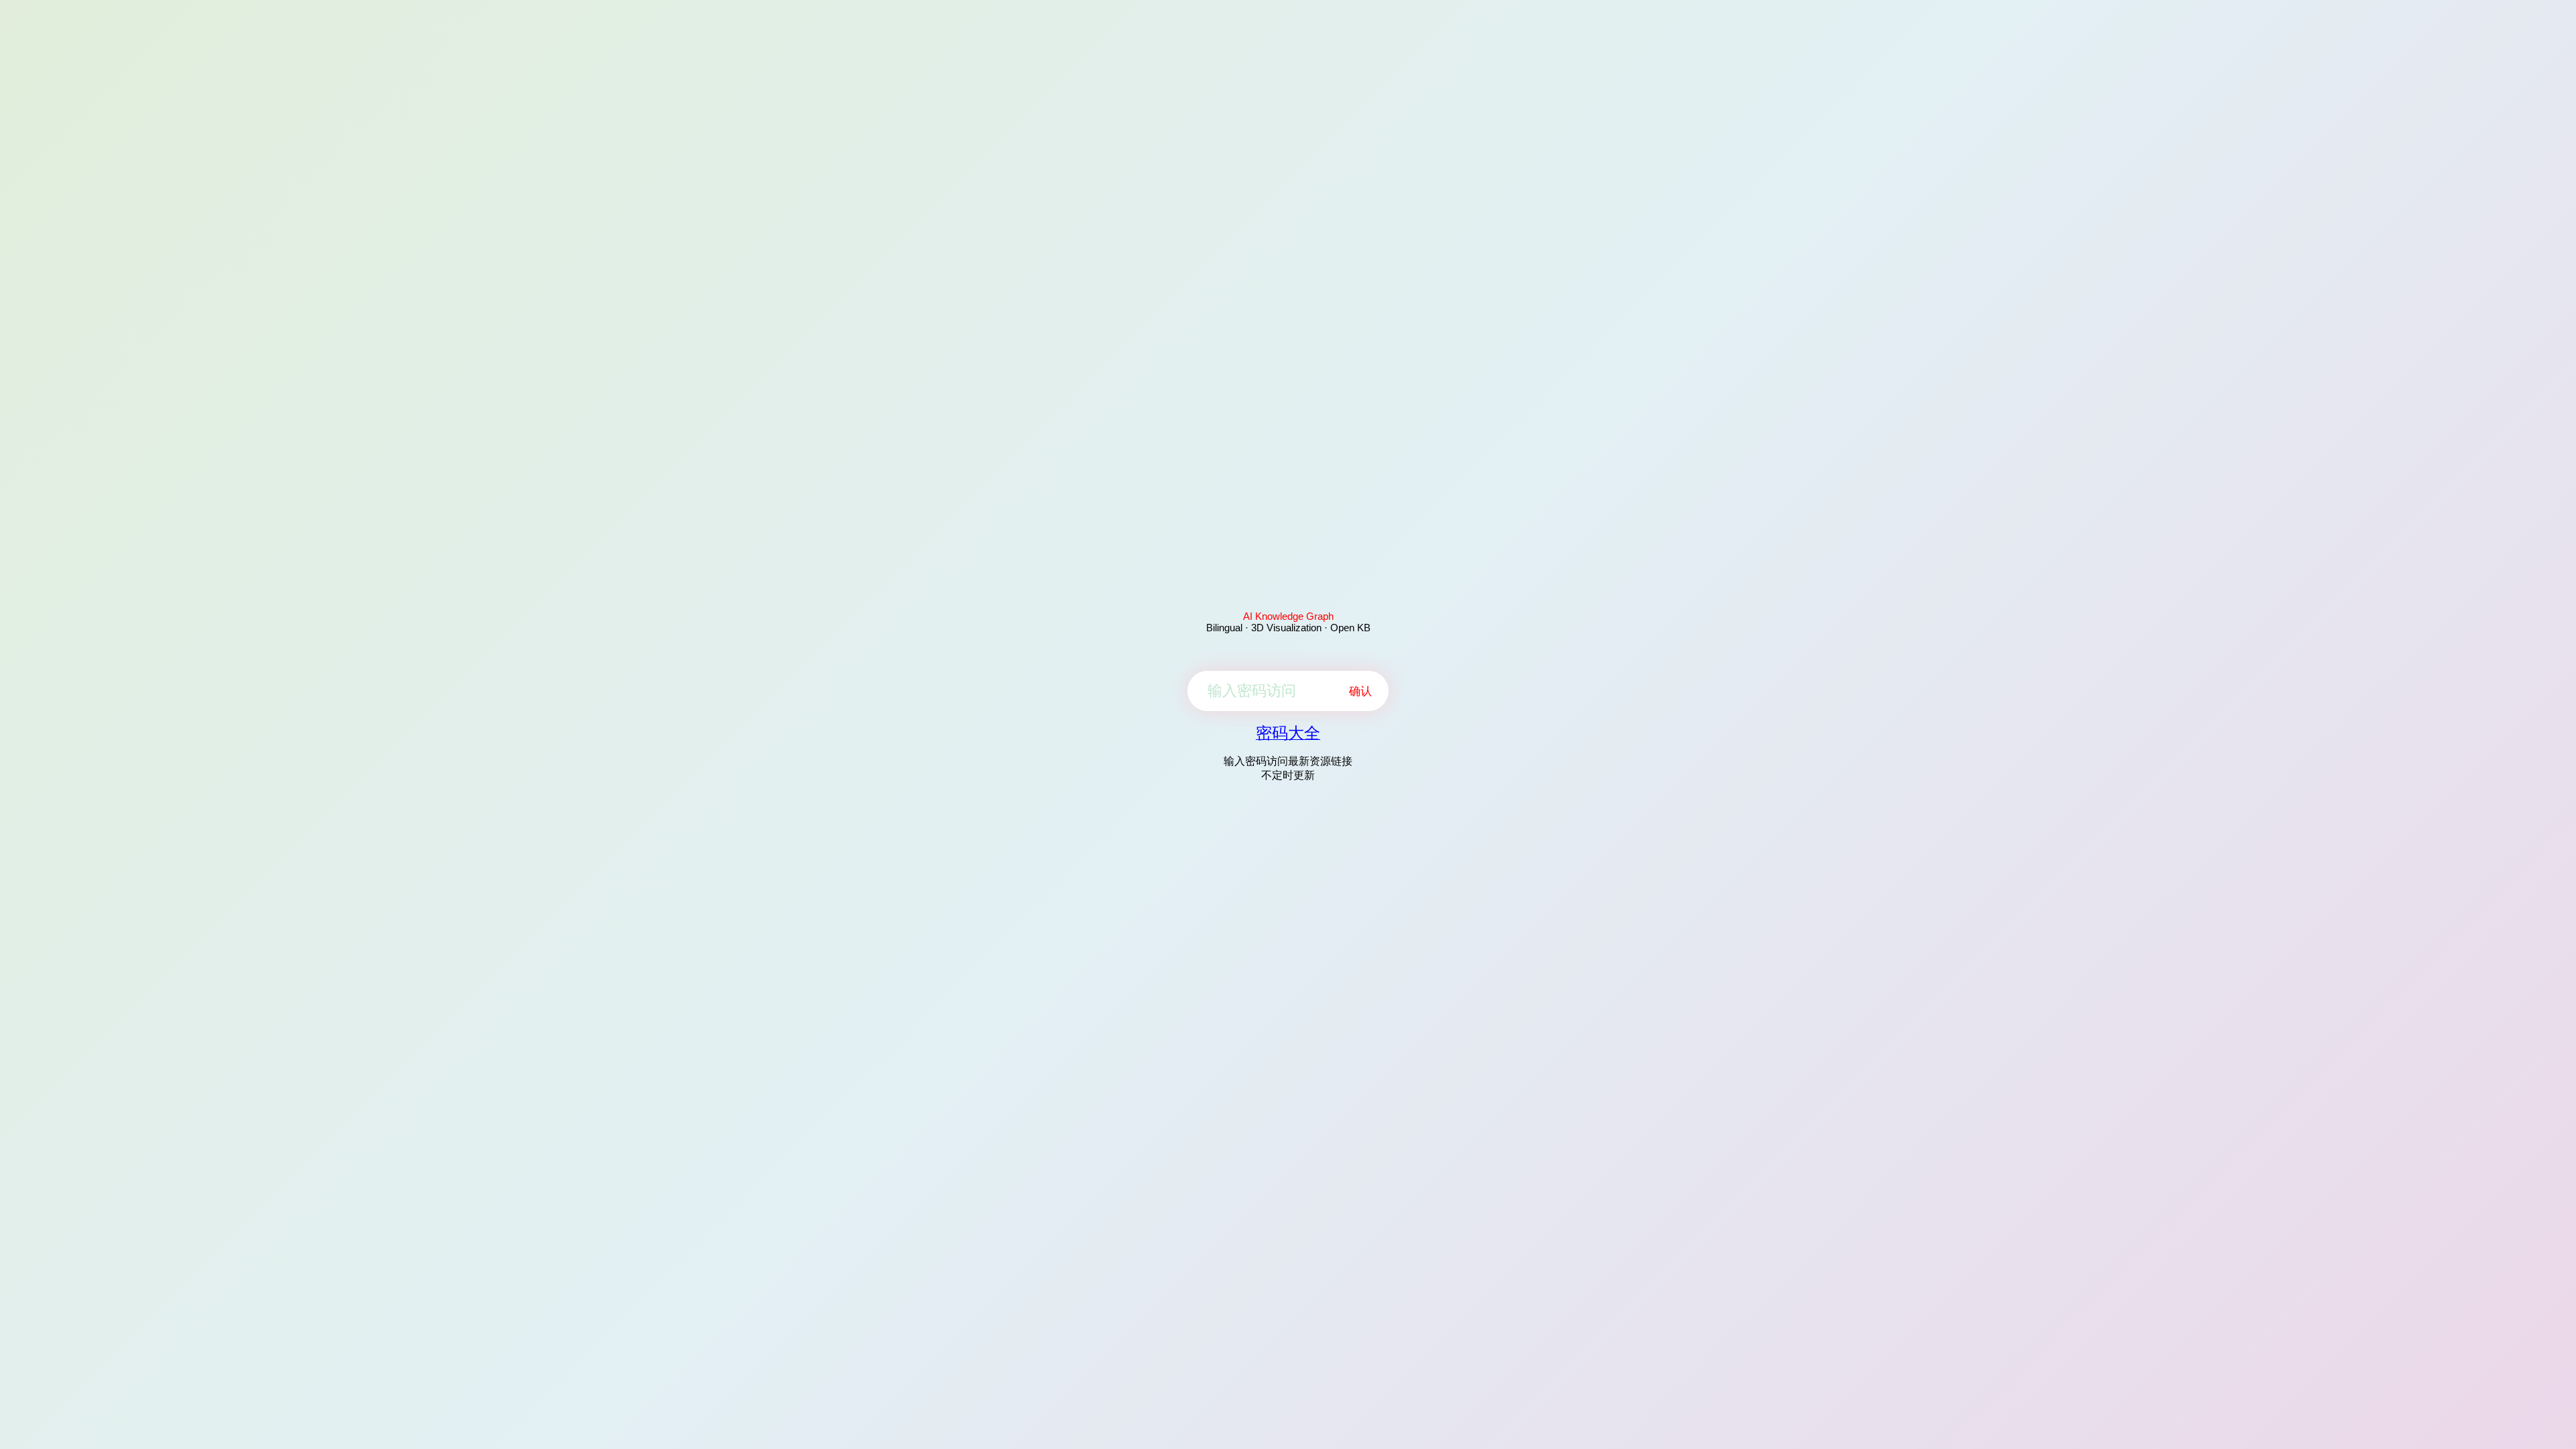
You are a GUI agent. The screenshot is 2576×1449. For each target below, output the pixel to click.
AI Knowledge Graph (1288, 616)
